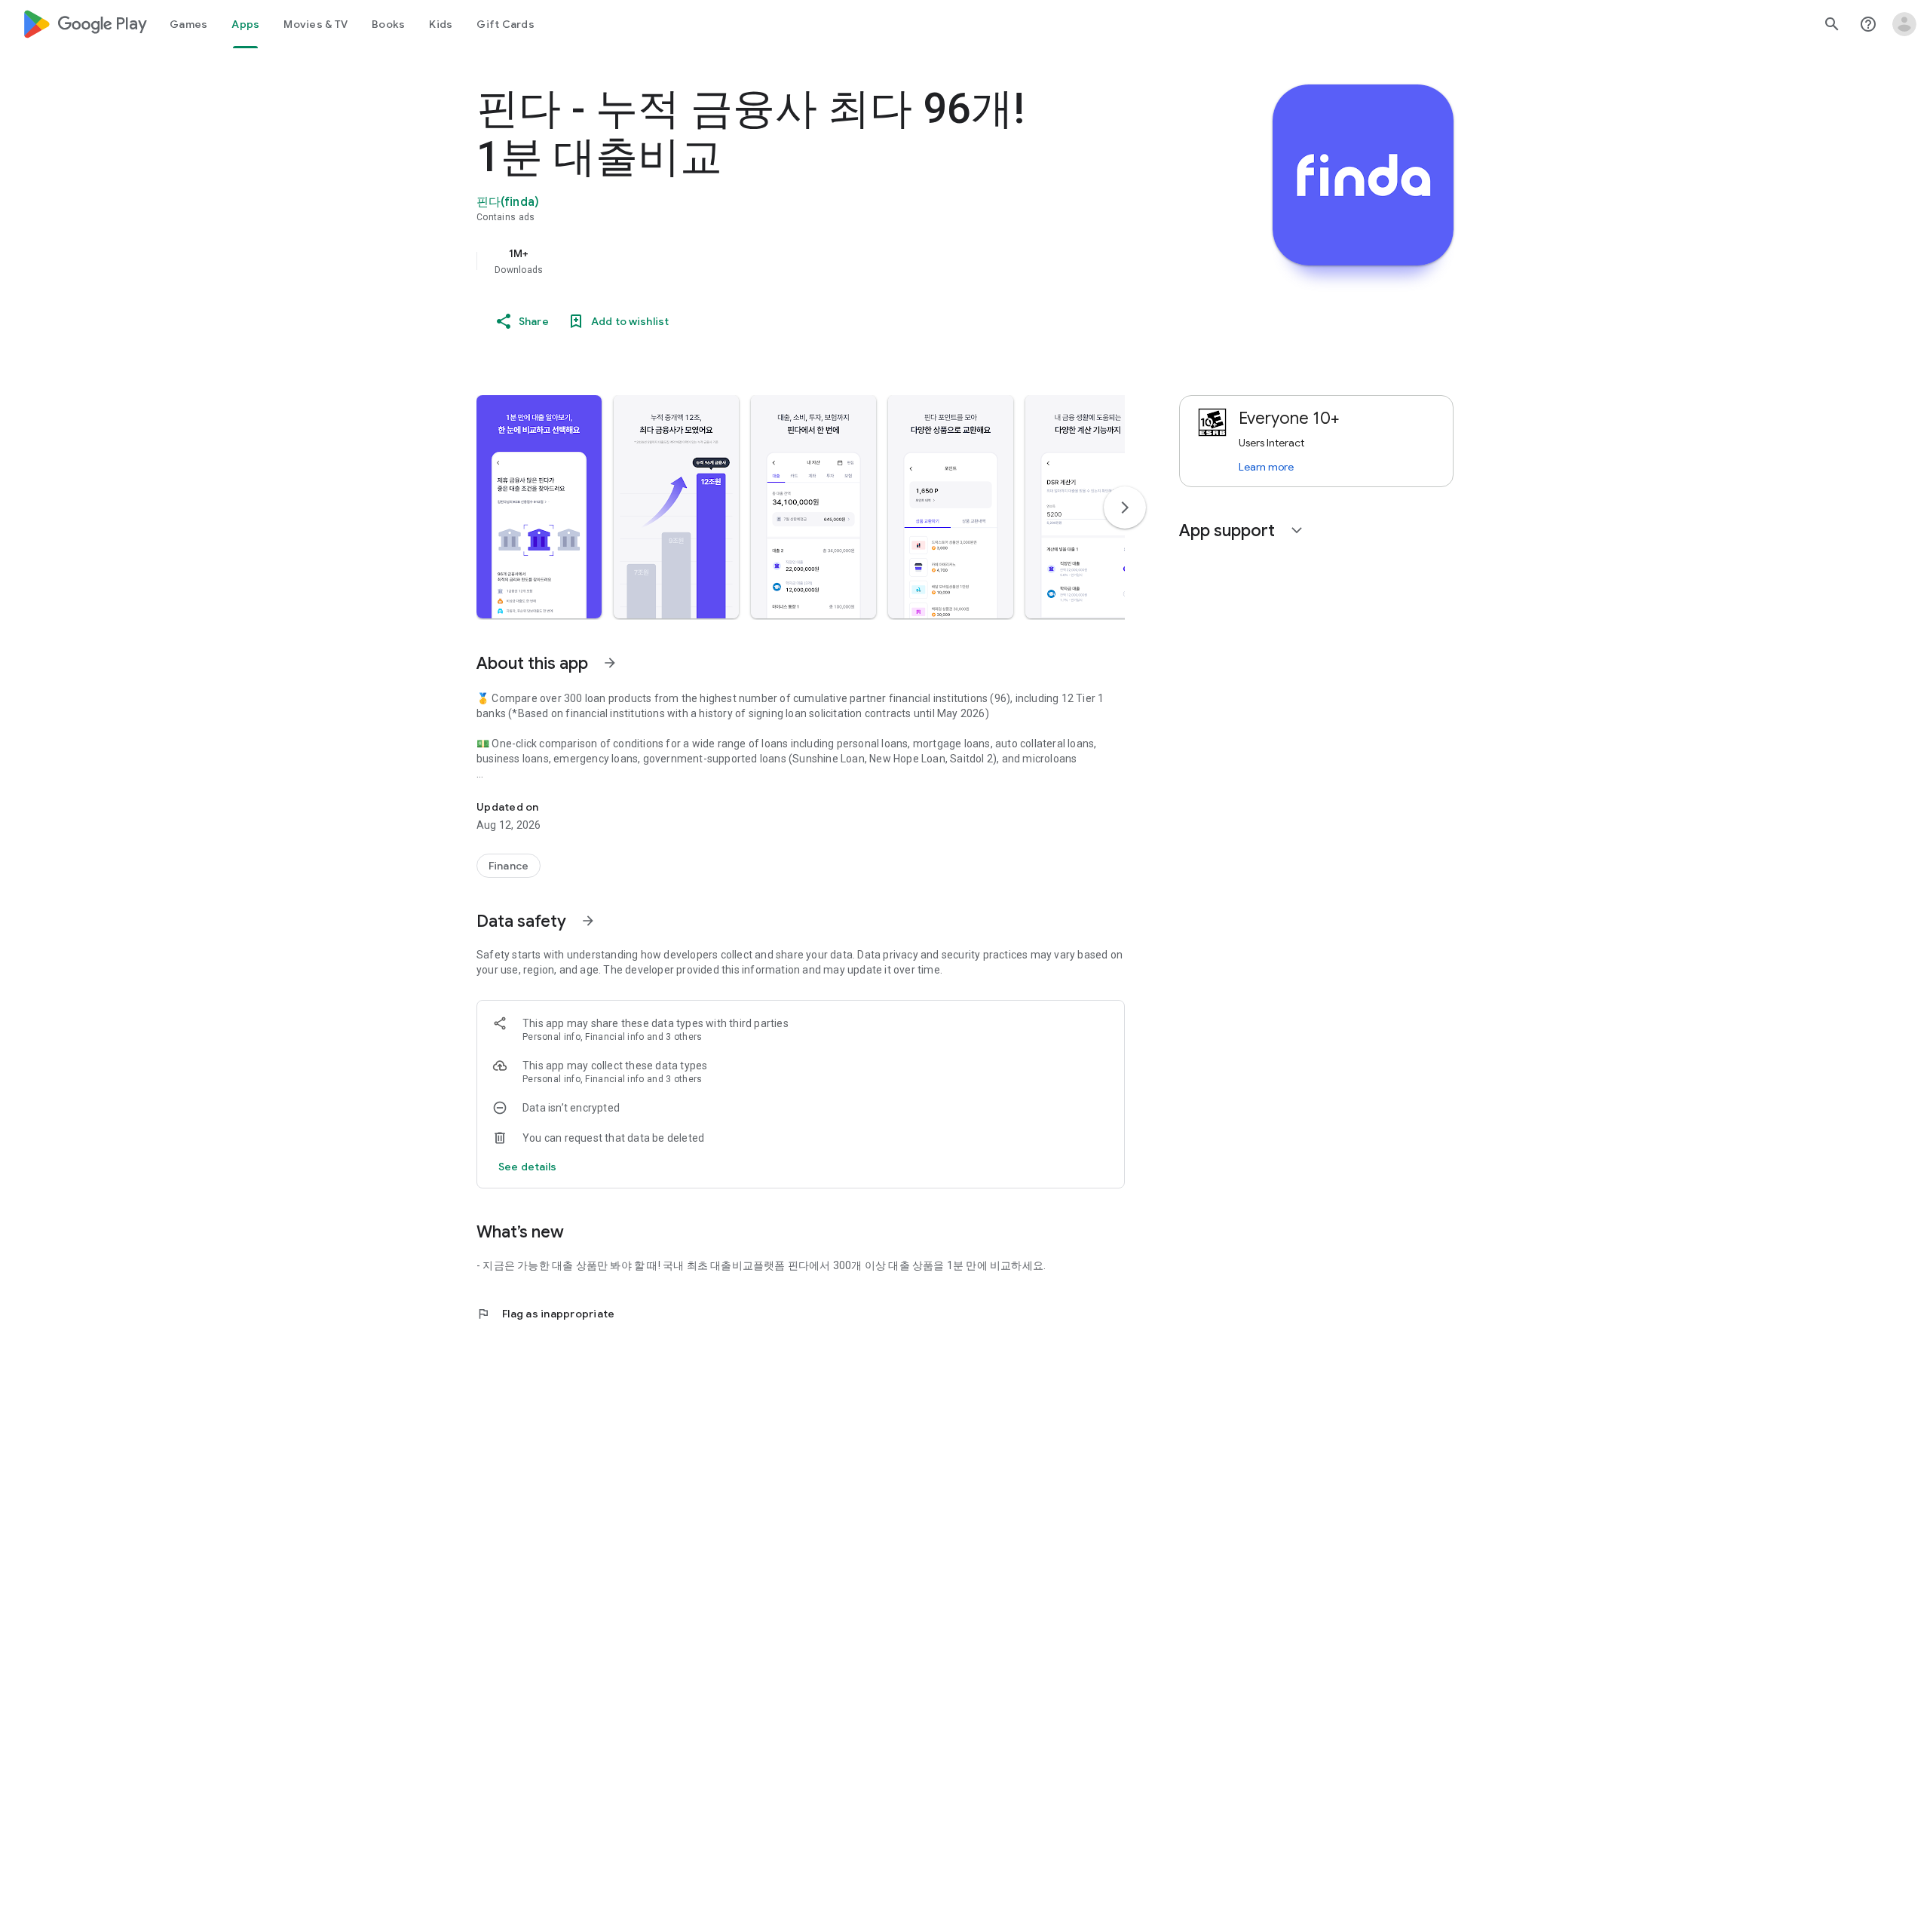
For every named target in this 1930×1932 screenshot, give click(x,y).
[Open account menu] (1904, 24)
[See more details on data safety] (528, 1167)
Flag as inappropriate (545, 1314)
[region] (778, 261)
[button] (539, 507)
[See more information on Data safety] (588, 921)
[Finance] (509, 866)
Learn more (1266, 467)
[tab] (188, 24)
